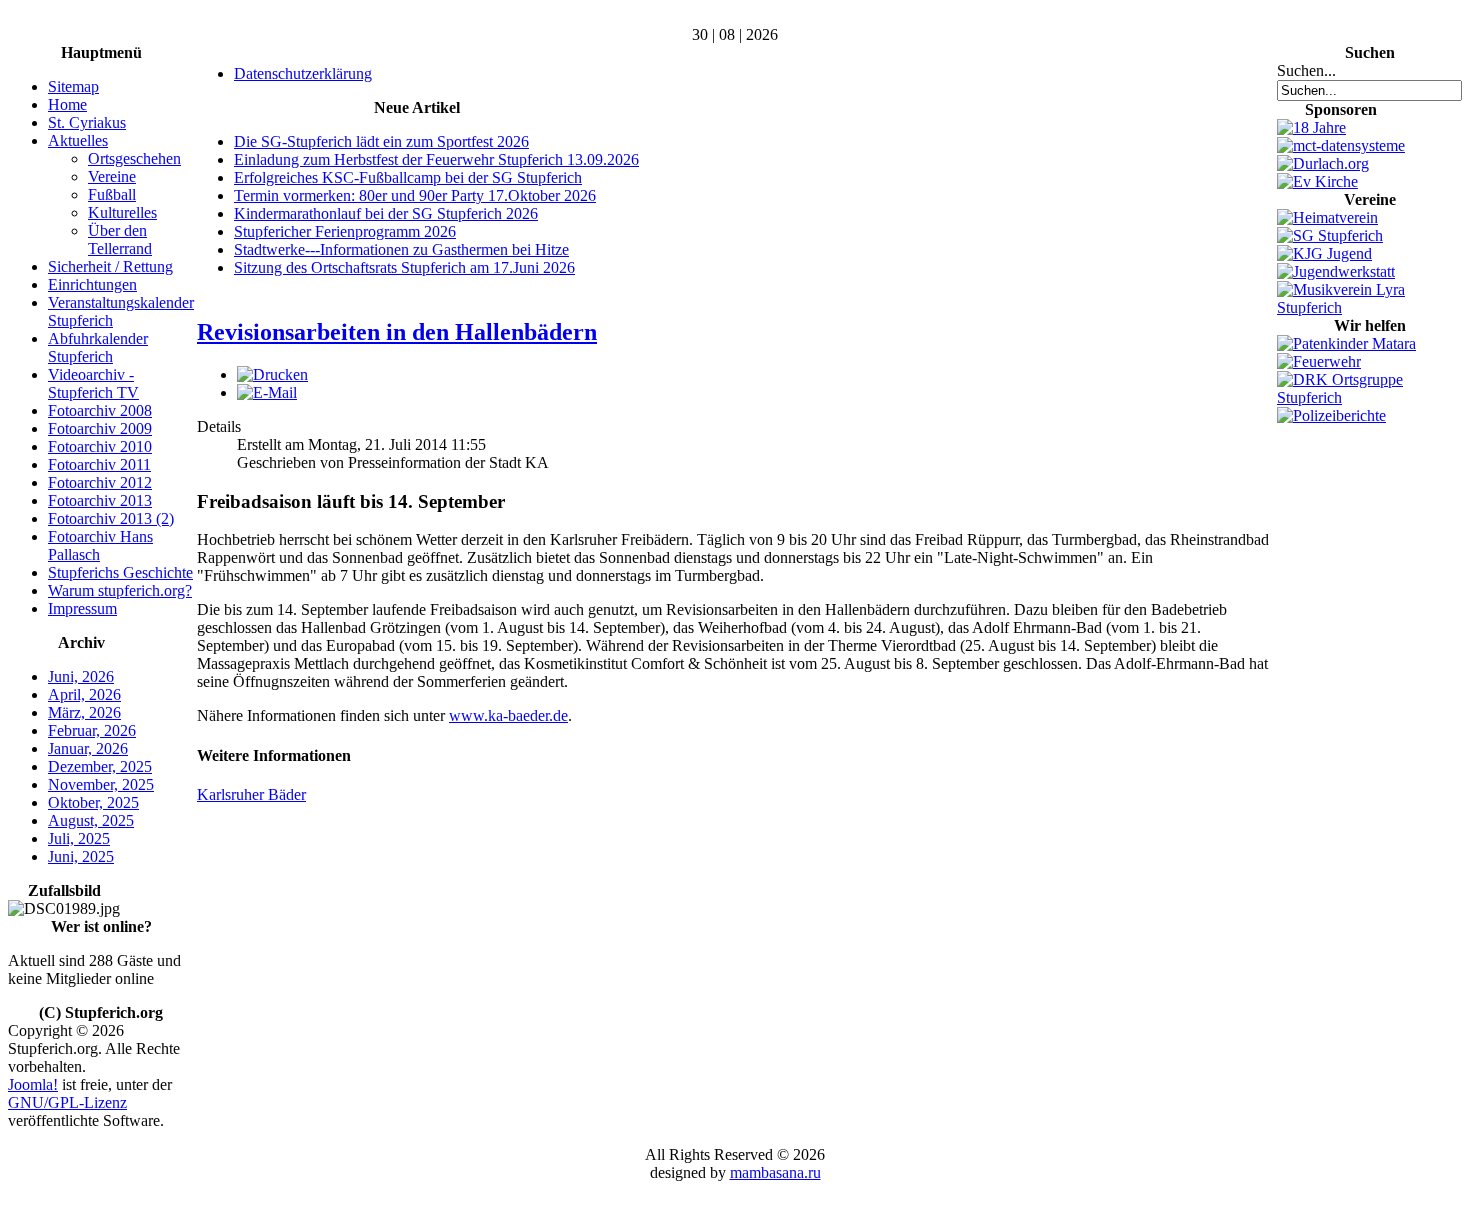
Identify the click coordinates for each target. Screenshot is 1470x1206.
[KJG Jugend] (1324, 253)
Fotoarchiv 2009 (100, 428)
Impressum (82, 608)
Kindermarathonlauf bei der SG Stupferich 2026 (386, 213)
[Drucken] (272, 374)
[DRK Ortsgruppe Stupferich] (1369, 397)
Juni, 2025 (81, 856)
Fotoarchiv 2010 (100, 446)
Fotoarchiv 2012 (100, 482)
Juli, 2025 (79, 838)
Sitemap (73, 86)
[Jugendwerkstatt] (1336, 271)
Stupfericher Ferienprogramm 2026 (345, 231)
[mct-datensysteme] (1341, 145)
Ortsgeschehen (134, 158)
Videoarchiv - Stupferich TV (93, 383)
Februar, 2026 (92, 730)
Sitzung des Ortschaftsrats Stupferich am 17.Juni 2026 (404, 267)
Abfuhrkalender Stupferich (98, 347)
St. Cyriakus (87, 122)
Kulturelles (122, 212)
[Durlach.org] (1323, 163)
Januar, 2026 (88, 748)
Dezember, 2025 (100, 766)
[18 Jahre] (1311, 127)
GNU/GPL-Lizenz (67, 1102)
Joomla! (33, 1084)
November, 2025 (101, 784)
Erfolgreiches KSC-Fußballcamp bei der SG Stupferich (408, 177)
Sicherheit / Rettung (110, 266)
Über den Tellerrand (120, 239)
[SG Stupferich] (1330, 235)
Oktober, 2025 (93, 802)
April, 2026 (84, 694)
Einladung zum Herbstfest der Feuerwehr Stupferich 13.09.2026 (436, 159)
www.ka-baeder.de (508, 715)
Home (67, 104)
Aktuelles (78, 140)
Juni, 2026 (81, 676)
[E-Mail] (267, 392)
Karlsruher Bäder (251, 794)
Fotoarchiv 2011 (99, 464)
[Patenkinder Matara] (1346, 343)
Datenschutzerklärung (303, 73)
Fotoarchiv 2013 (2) (111, 518)
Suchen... (1306, 70)
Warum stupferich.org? (120, 590)
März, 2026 (84, 712)
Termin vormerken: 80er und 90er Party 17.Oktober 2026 (415, 195)
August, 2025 (91, 820)
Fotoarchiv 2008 (100, 410)
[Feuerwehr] (1319, 361)
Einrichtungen (92, 284)
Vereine (112, 176)
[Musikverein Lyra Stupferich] (1369, 307)
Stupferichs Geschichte (120, 572)
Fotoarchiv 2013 (100, 500)
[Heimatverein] (1327, 217)
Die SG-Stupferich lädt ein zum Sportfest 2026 (381, 141)
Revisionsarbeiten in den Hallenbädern (397, 332)
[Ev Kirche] (1317, 181)
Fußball (112, 194)
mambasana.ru (775, 1172)
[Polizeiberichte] (1331, 415)
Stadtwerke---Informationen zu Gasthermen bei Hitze (401, 249)
